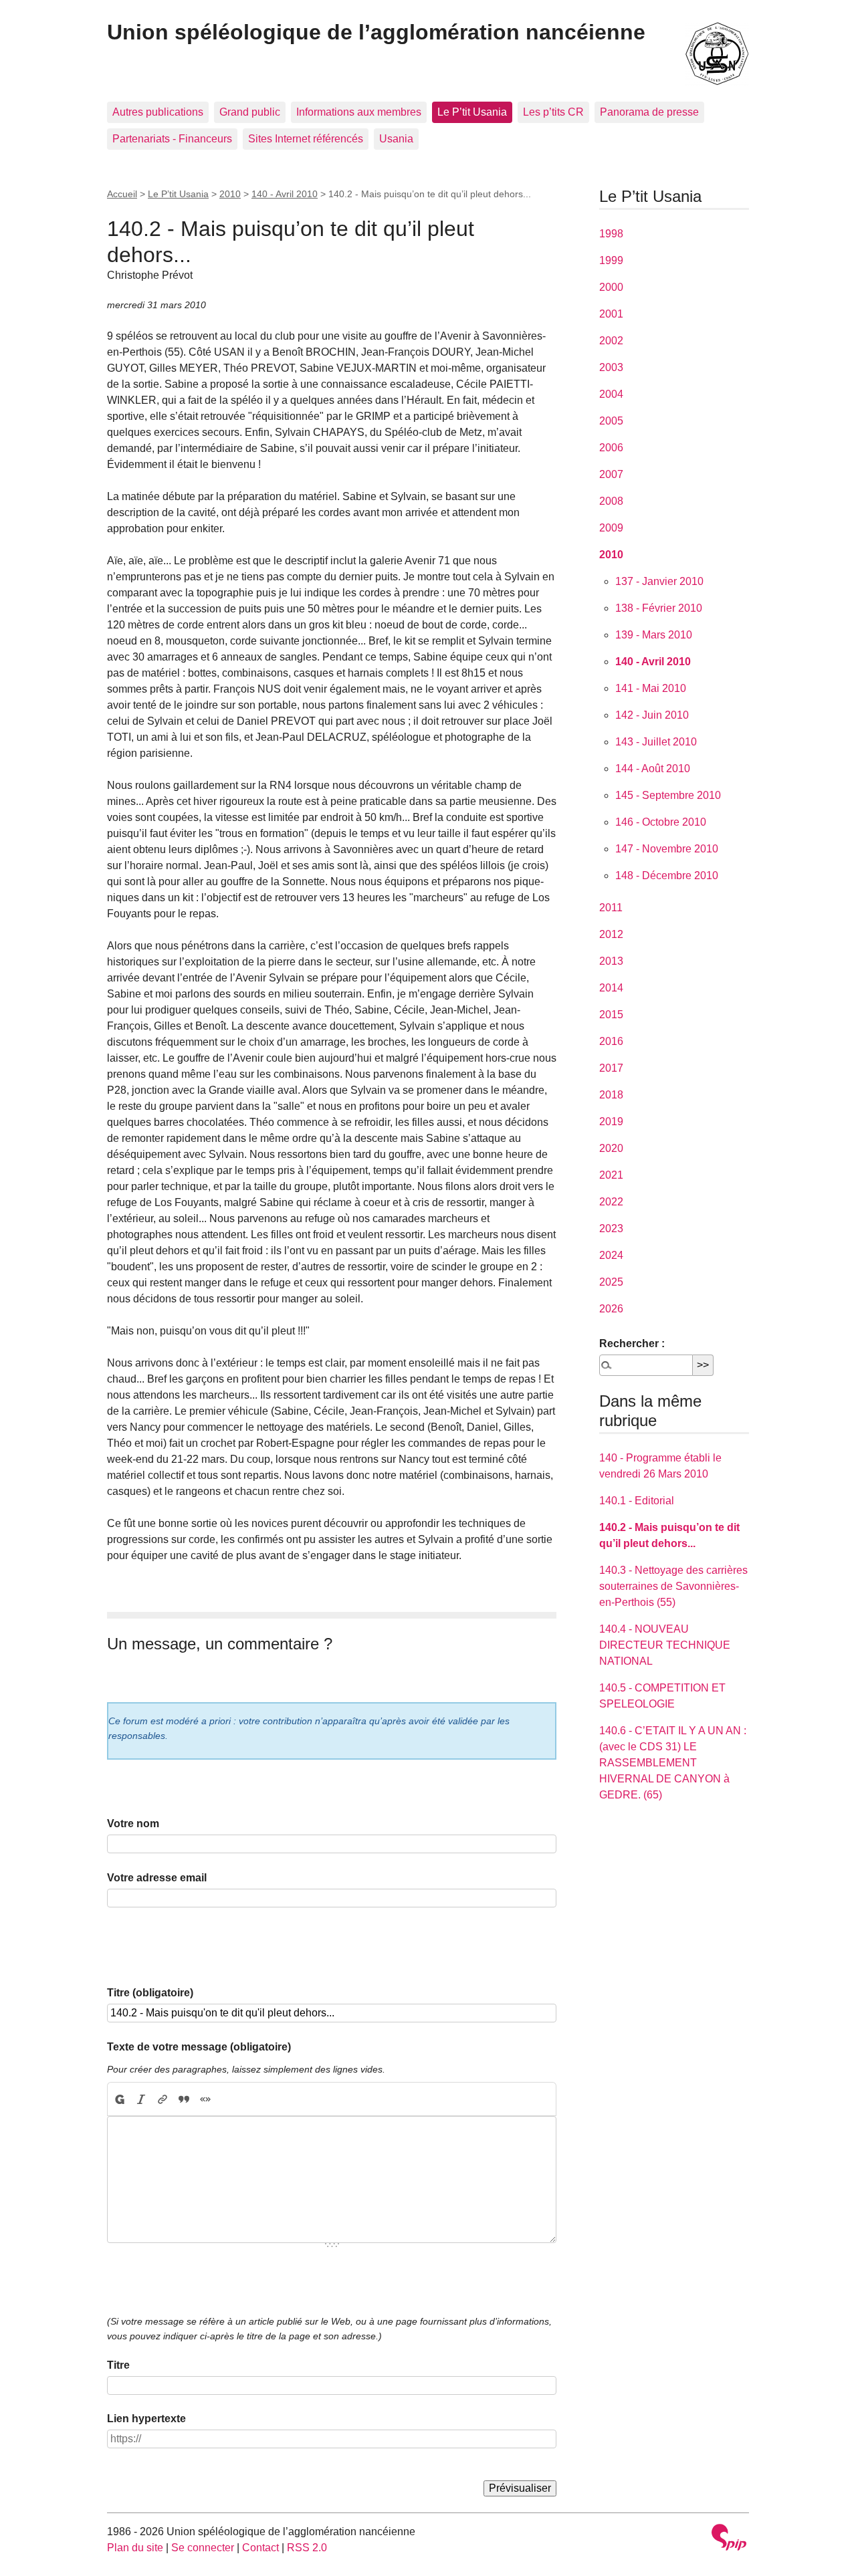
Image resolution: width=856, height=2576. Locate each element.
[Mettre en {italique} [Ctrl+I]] (141, 2099)
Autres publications (158, 112)
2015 (611, 1015)
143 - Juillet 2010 (656, 742)
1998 (611, 234)
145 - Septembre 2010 (668, 795)
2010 (230, 194)
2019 (611, 1122)
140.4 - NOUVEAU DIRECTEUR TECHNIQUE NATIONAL (665, 1645)
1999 (611, 260)
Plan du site (135, 2548)
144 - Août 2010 (653, 769)
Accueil (122, 194)
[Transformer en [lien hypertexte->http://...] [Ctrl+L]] (163, 2099)
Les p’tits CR (553, 112)
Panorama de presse (649, 112)
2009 (611, 528)
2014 (611, 988)
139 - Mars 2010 (654, 635)
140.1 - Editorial (637, 1501)
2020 (611, 1148)
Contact (260, 2548)
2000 (611, 287)
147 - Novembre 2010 (667, 849)
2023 (611, 1228)
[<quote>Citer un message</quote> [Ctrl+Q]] (184, 2099)
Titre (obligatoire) (150, 1993)
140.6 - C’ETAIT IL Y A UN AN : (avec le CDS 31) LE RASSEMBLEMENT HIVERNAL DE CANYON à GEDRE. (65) (673, 1763)
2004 (611, 394)
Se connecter (203, 2548)
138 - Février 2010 (659, 608)
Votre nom (133, 1824)
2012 (611, 934)
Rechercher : (632, 1343)
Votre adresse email (157, 1878)
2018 (611, 1095)
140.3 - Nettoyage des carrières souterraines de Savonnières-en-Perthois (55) (673, 1586)
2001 (611, 314)
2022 (611, 1202)
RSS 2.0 (307, 2548)
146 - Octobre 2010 (661, 822)
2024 (611, 1255)
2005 (611, 421)
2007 (611, 474)
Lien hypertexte (146, 2419)
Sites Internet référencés (306, 139)
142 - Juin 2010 (652, 715)
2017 (611, 1068)
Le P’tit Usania (472, 112)
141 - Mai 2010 (651, 688)
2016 (611, 1041)
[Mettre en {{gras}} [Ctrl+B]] (119, 2099)
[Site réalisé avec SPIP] (729, 2539)
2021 (611, 1175)
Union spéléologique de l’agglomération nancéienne (376, 32)
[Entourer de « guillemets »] (205, 2099)
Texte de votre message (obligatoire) (199, 2047)
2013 (611, 961)
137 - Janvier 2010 (659, 581)
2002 (611, 341)
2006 (611, 448)
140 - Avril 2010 (285, 194)
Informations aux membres (359, 112)
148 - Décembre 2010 (667, 875)
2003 (611, 367)
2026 (611, 1309)
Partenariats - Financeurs (172, 139)
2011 (611, 908)
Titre (118, 2365)
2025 (611, 1282)
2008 (611, 501)
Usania (396, 139)
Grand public (250, 112)
